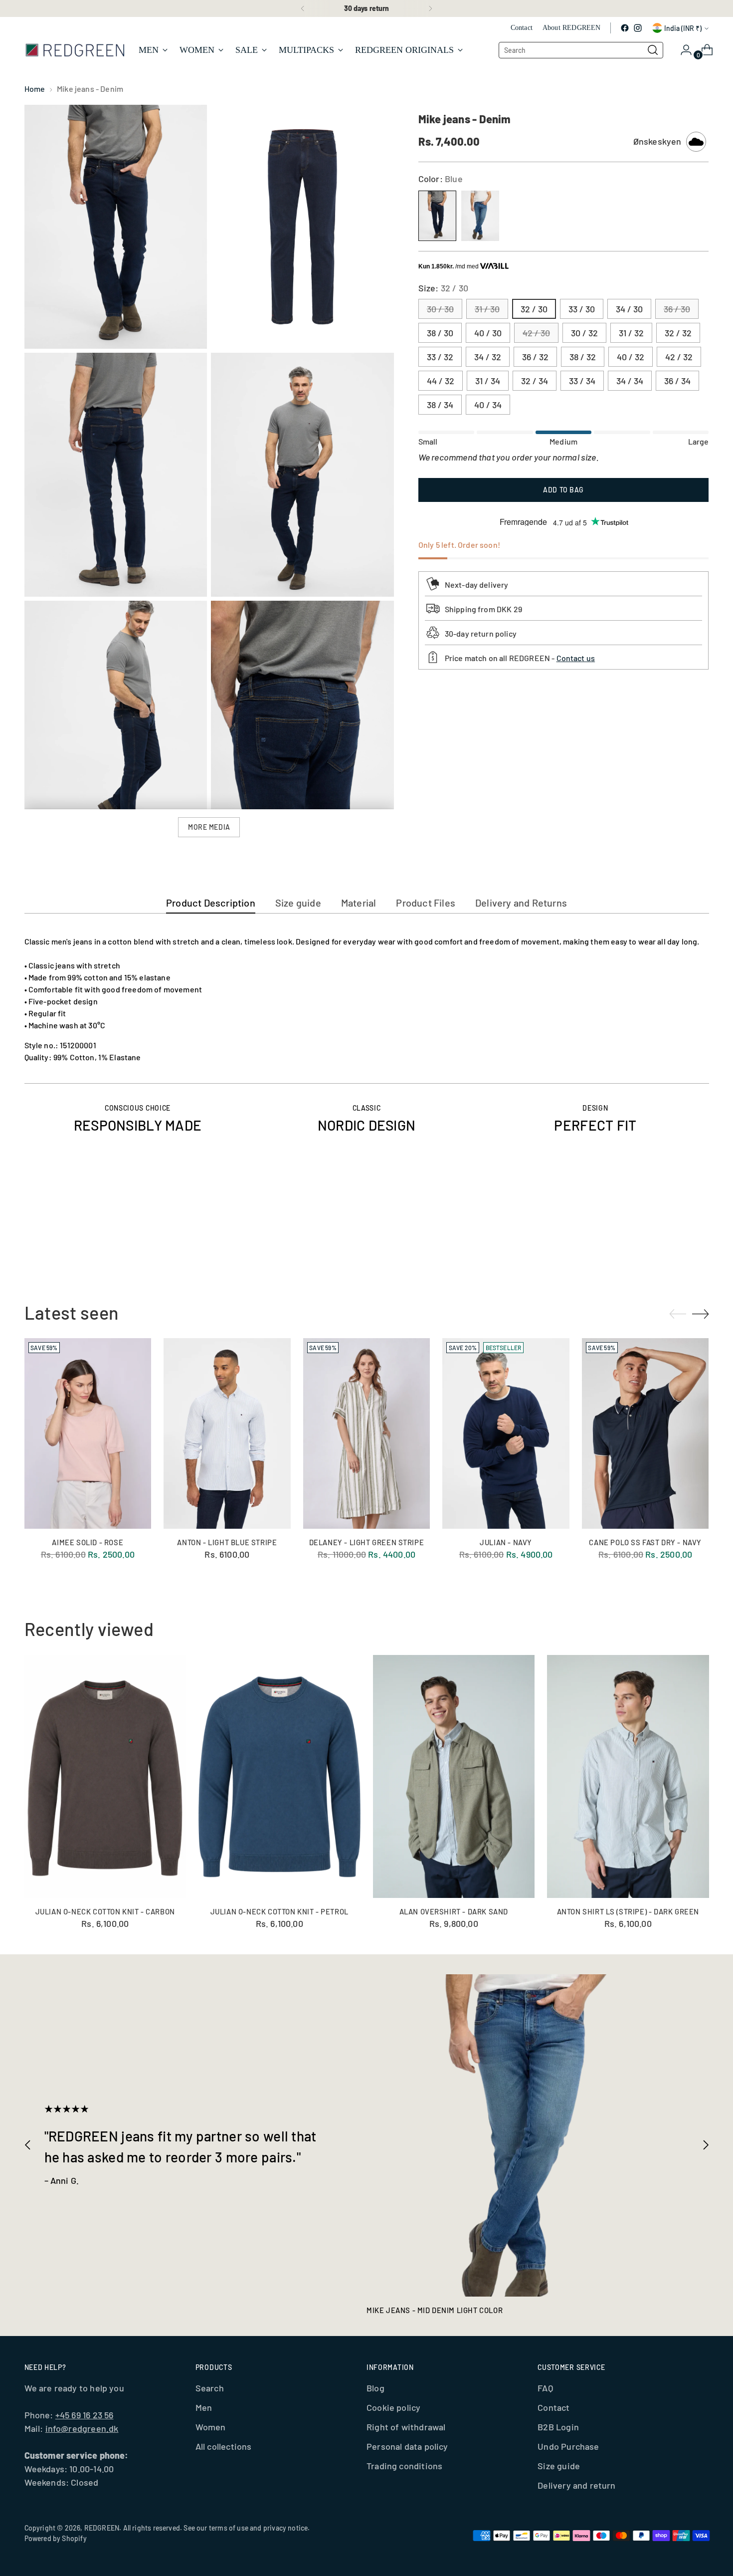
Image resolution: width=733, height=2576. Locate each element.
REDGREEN (102, 2528)
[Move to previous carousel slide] (678, 1235)
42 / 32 (679, 357)
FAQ (545, 2388)
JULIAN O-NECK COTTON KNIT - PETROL (279, 1911)
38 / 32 (583, 357)
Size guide (559, 2466)
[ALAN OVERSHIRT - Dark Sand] (454, 1776)
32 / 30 (534, 309)
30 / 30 (440, 309)
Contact (553, 2407)
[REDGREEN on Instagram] (638, 28)
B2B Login (558, 2427)
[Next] (430, 8)
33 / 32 (440, 357)
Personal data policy (407, 2446)
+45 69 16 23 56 (85, 2415)
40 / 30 (488, 333)
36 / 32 (535, 357)
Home (35, 89)
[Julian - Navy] (506, 1433)
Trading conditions (404, 2466)
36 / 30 (677, 309)
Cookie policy (393, 2407)
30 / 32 (584, 333)
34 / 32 (488, 357)
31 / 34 (488, 381)
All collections (224, 2446)
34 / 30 (629, 309)
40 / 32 (631, 357)
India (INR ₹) (683, 28)
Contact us (576, 658)
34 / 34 (630, 381)
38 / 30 (440, 333)
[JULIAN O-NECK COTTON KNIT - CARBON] (105, 1776)
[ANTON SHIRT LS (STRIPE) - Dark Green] (628, 1776)
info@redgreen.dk (82, 2428)
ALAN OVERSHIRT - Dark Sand (454, 1911)
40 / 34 (488, 405)
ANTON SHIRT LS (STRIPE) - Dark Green (628, 1911)
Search (210, 2388)
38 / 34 (440, 405)
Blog (375, 2388)
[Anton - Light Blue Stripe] (227, 1433)
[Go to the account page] (682, 50)
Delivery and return (576, 2485)
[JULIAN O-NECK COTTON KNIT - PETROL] (279, 1776)
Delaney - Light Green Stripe (367, 1542)
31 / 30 (487, 309)
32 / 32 (678, 333)
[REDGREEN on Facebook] (625, 28)
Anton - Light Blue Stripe (227, 1542)
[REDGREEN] (74, 50)
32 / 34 (535, 381)
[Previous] (303, 8)
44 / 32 (441, 381)
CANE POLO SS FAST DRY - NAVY (645, 1542)
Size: (443, 288)
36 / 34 (677, 381)
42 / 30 (536, 333)
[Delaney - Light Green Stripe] (367, 1433)
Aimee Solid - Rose (88, 1542)
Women (211, 2427)
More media (209, 827)
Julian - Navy (506, 1542)
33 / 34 (582, 381)
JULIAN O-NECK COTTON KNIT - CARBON (105, 1911)
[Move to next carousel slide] (701, 1234)
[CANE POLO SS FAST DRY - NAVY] (645, 1433)
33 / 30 (582, 309)
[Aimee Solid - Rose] (88, 1433)
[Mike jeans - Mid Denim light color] (528, 2136)
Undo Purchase (568, 2446)
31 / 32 (631, 333)
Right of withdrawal (406, 2427)
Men (204, 2407)
